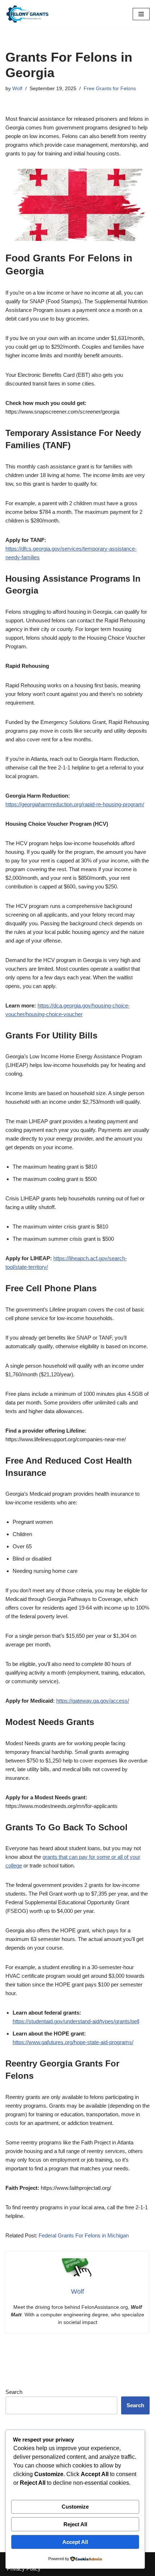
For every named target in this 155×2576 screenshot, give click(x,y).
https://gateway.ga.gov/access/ (93, 1701)
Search (14, 2392)
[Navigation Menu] (141, 14)
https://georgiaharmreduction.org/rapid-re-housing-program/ (75, 804)
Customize (75, 2507)
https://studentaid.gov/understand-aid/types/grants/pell (76, 2021)
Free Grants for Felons (110, 89)
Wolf (17, 89)
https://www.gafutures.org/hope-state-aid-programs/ (73, 2042)
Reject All (75, 2524)
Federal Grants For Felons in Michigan (84, 2235)
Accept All (75, 2542)
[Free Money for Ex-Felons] (27, 14)
